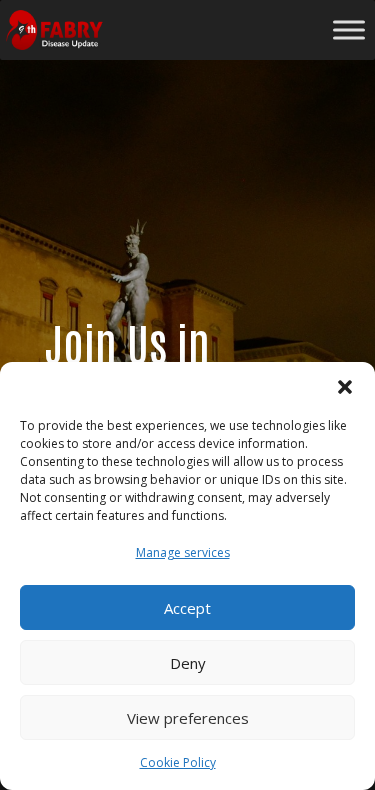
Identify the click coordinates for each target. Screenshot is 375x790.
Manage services (183, 552)
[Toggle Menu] (349, 29)
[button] (345, 387)
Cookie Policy (178, 762)
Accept (187, 608)
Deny (188, 663)
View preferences (188, 718)
